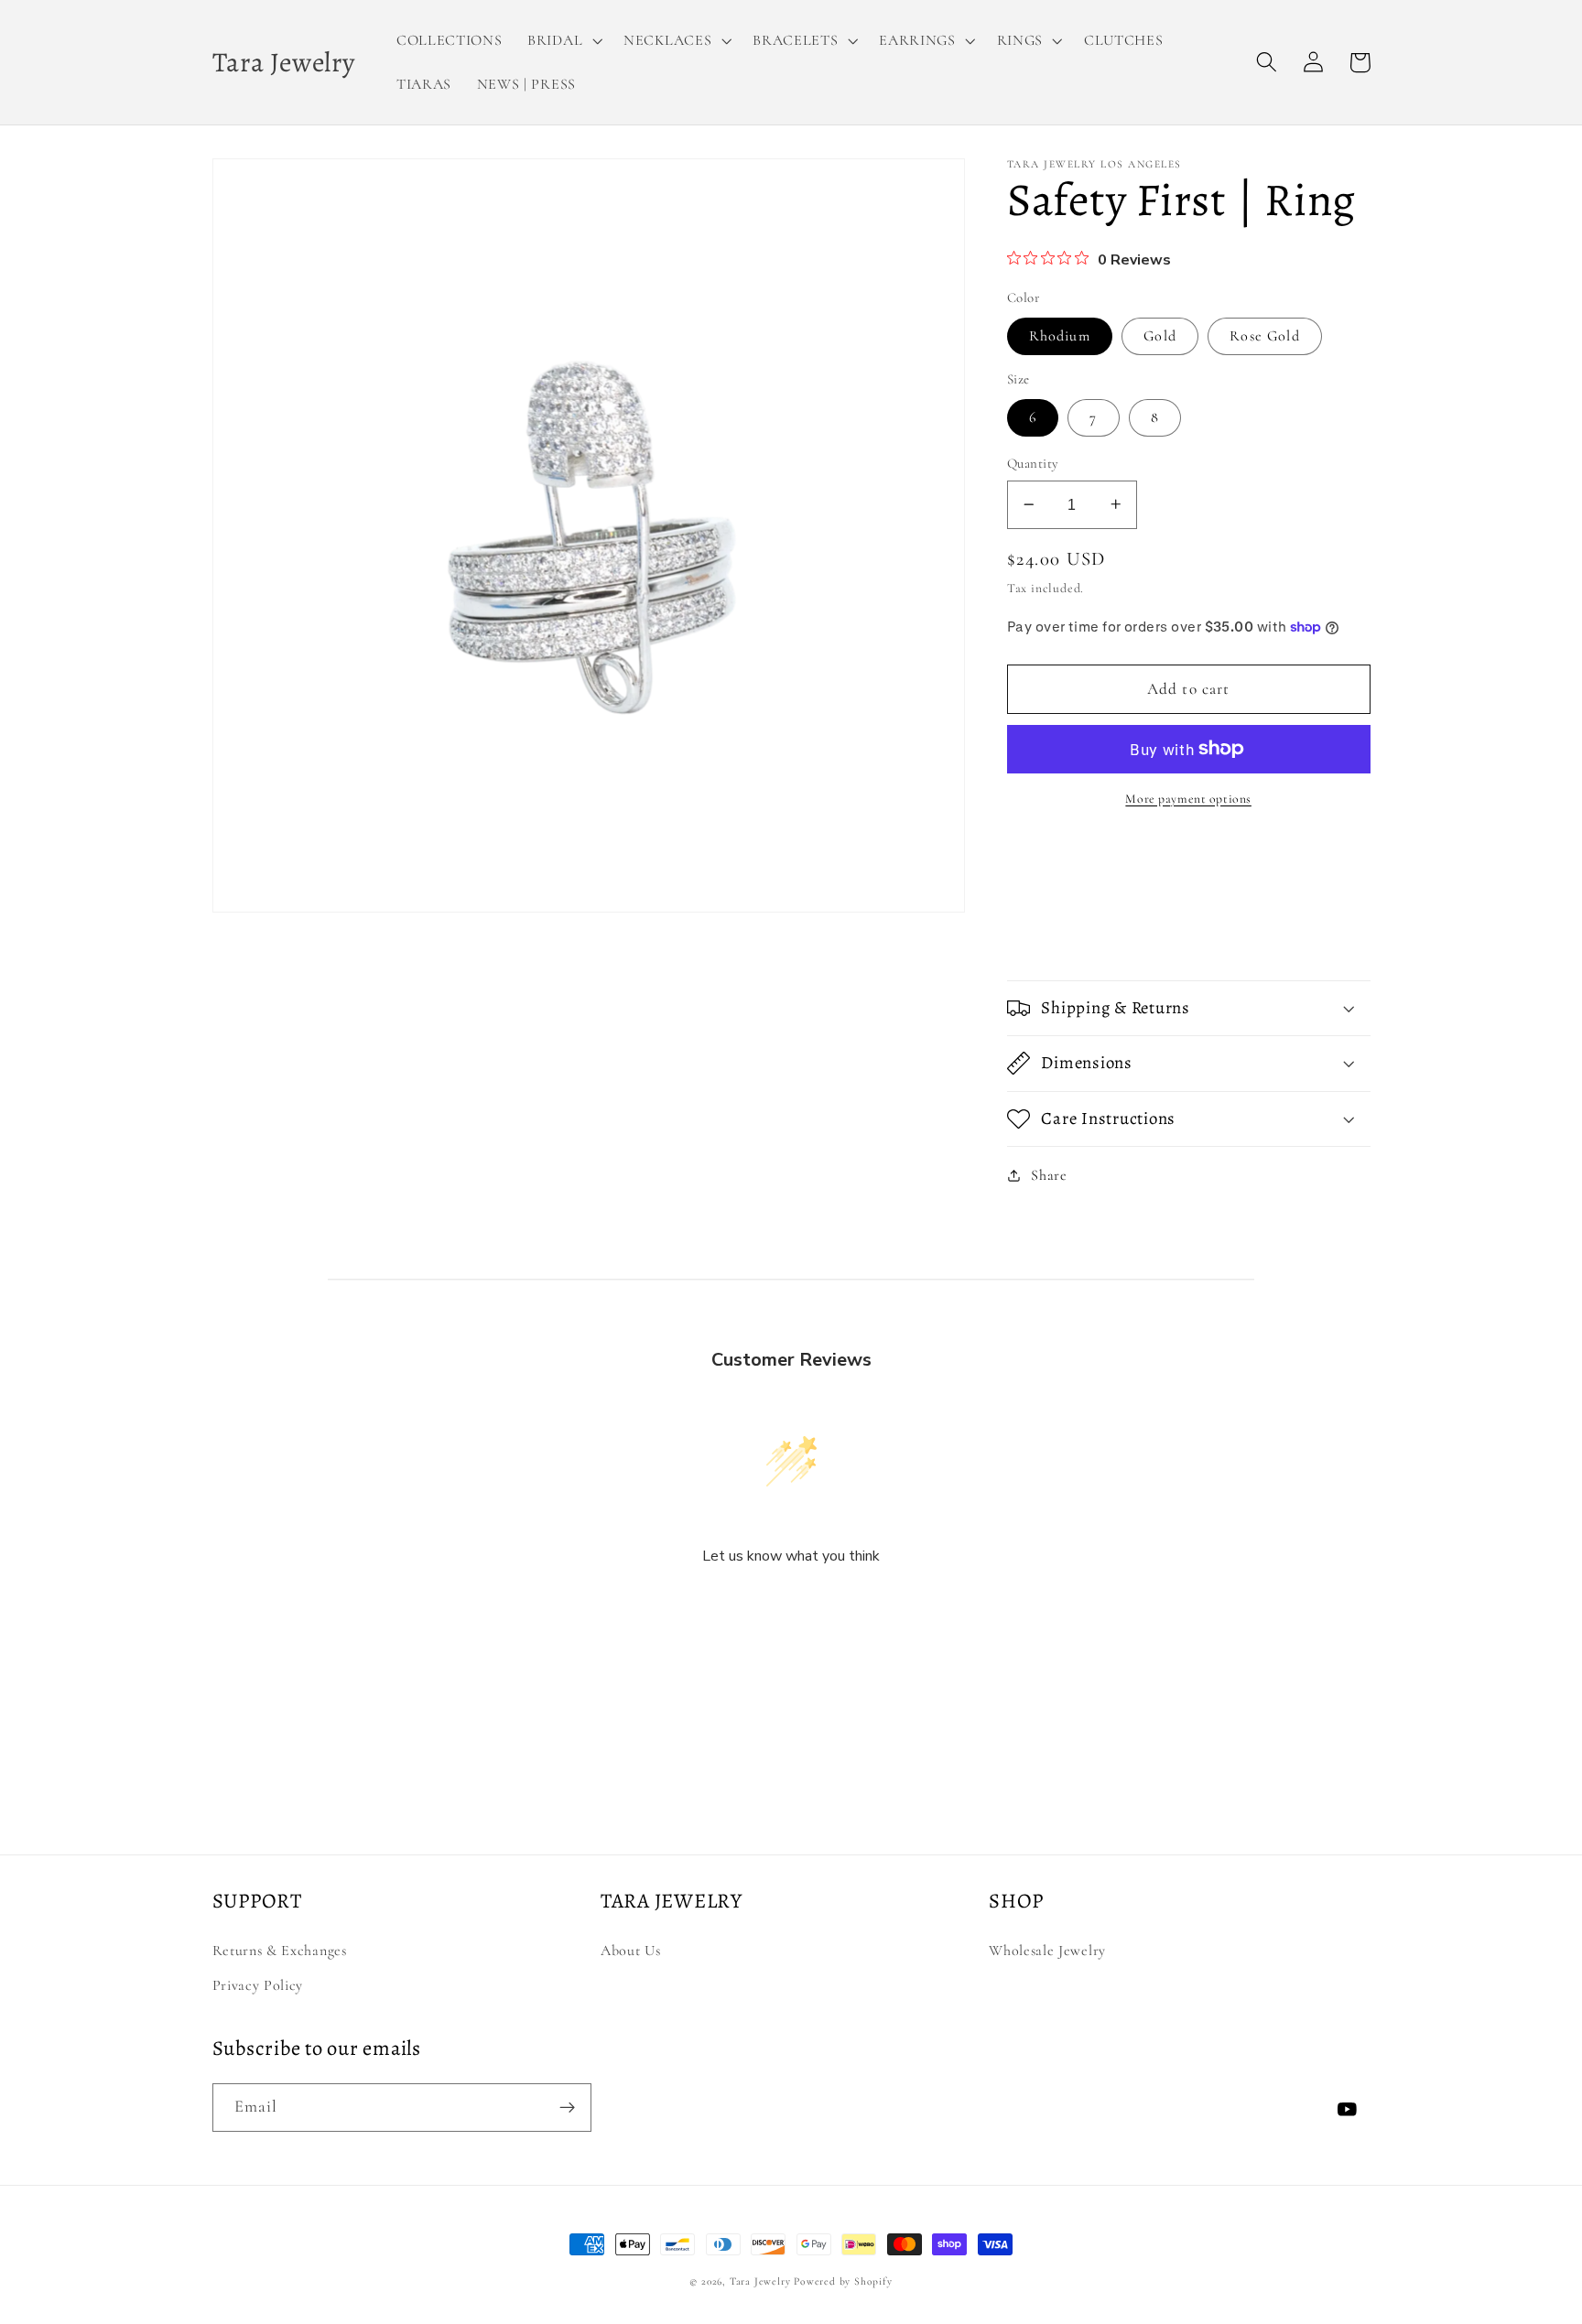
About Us (631, 1951)
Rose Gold (1264, 336)
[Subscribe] (567, 2108)
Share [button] (1049, 1174)
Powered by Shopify (843, 2281)
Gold (1160, 336)
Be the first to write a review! (791, 1605)
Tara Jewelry (760, 2281)
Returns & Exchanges (280, 1951)
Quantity (1033, 463)
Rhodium (1060, 336)
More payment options (1188, 799)
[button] (563, 40)
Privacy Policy (258, 1985)
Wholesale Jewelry (1047, 1951)
